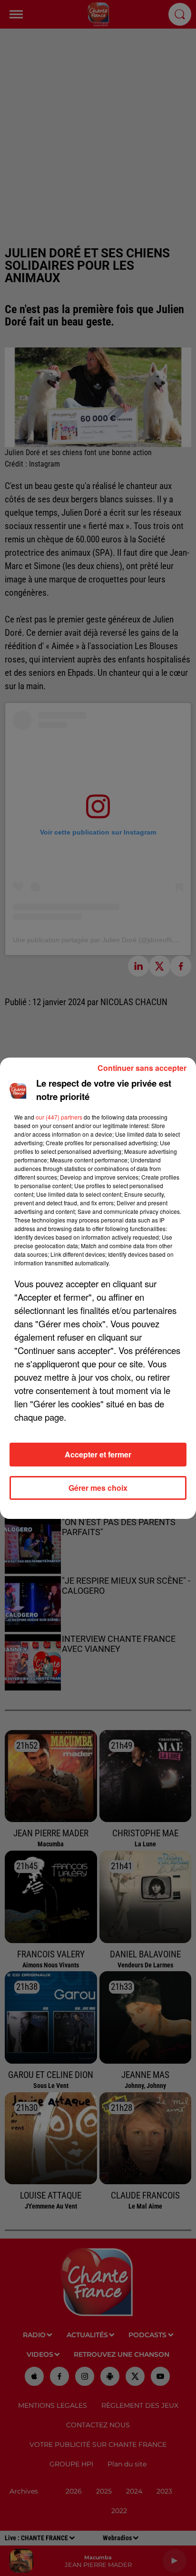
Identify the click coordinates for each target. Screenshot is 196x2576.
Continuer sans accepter (142, 1068)
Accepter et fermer (98, 1454)
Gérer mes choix (98, 1488)
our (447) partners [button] (59, 1117)
